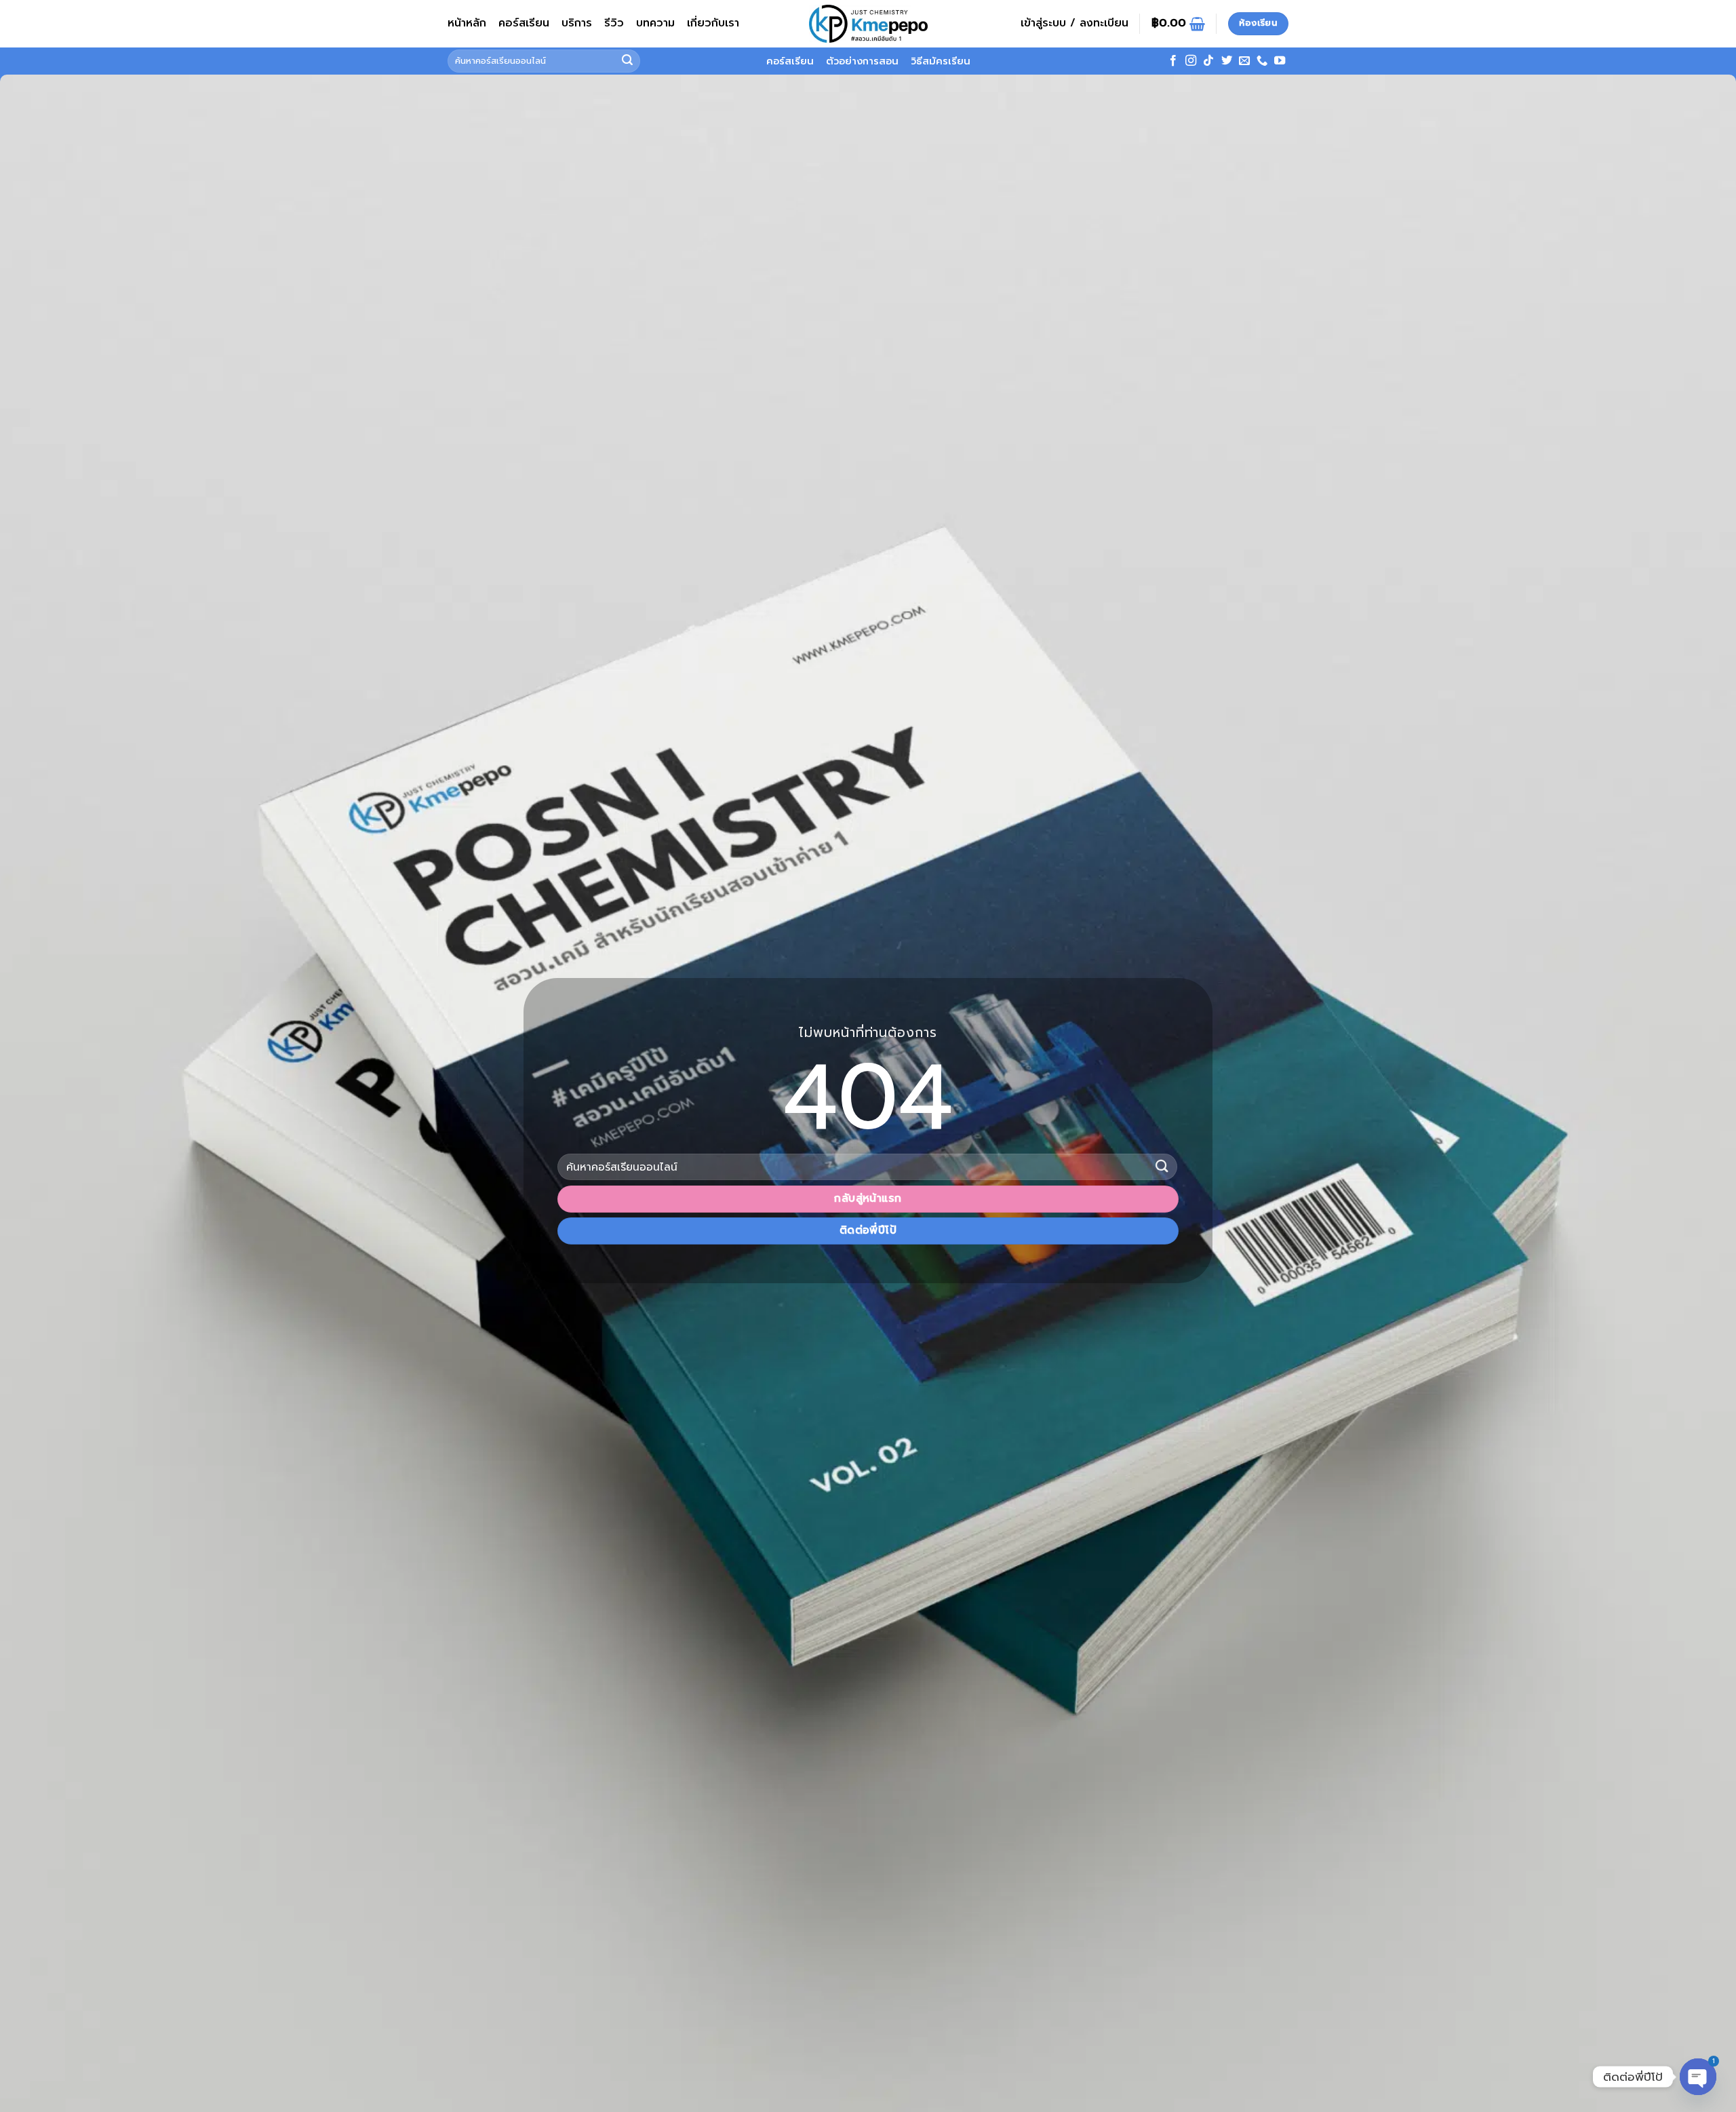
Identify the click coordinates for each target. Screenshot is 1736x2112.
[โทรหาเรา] (1262, 61)
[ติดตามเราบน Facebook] (1173, 61)
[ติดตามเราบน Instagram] (1191, 61)
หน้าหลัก (467, 23)
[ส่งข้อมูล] (627, 61)
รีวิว (614, 23)
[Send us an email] (1244, 61)
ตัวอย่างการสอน (862, 61)
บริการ (577, 23)
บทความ (655, 23)
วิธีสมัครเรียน (941, 61)
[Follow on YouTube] (1280, 61)
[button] (1074, 24)
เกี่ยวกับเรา (713, 23)
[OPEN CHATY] (1698, 2077)
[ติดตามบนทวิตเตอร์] (1227, 61)
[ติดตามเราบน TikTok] (1208, 61)
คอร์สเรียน (524, 23)
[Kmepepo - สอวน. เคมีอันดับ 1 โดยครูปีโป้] (868, 24)
